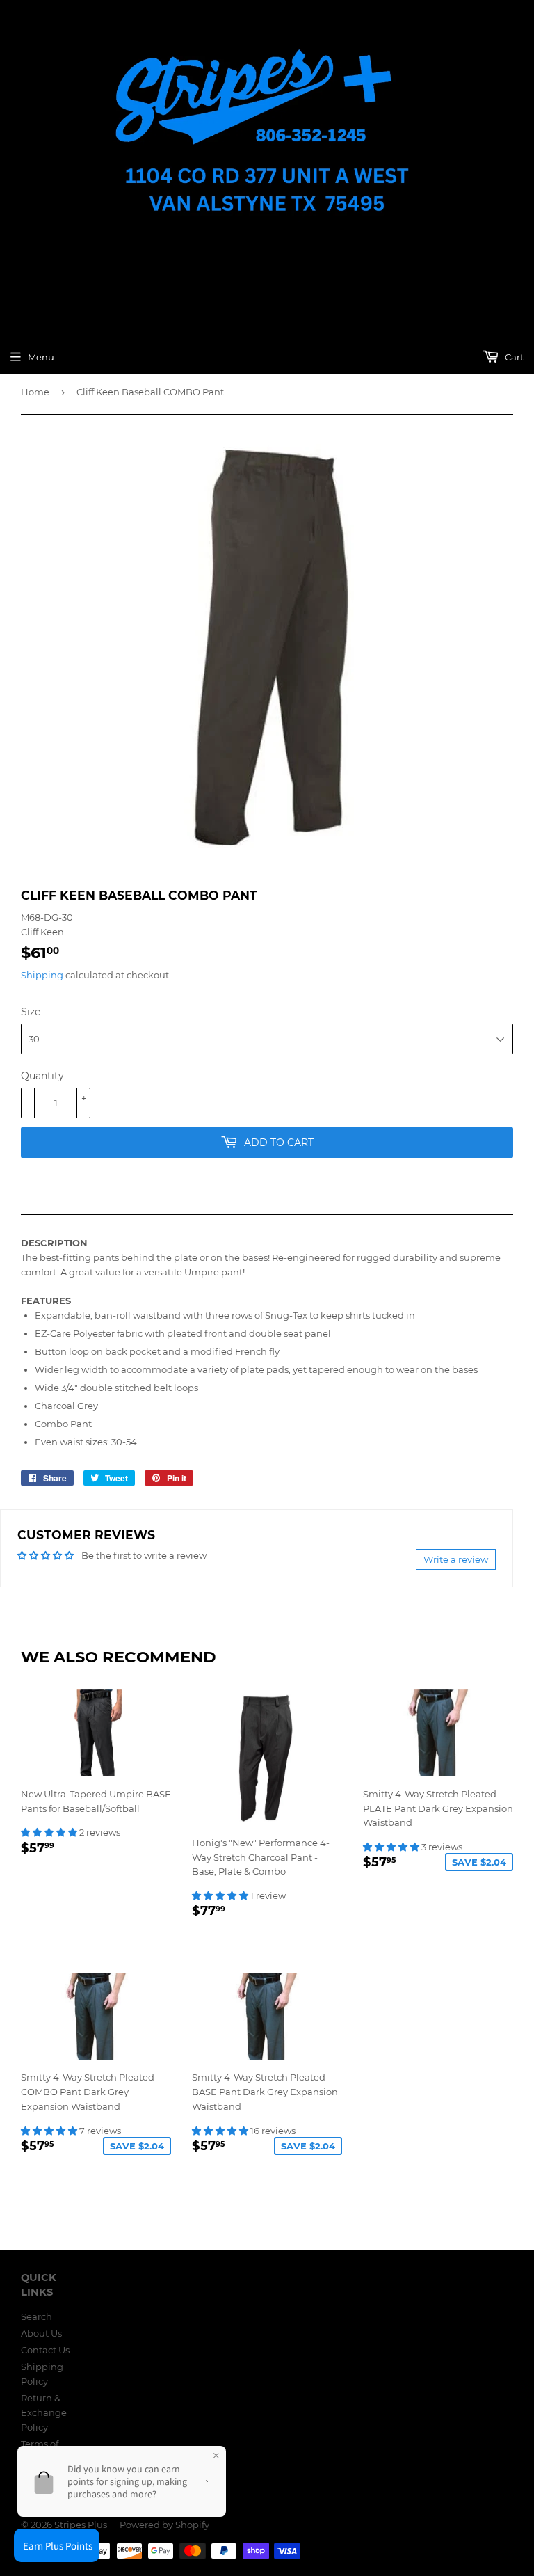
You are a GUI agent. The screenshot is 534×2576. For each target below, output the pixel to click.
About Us (41, 2333)
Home (35, 392)
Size (31, 1012)
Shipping (42, 975)
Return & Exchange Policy (44, 2412)
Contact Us (45, 2350)
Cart (513, 357)
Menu (41, 357)
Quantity (42, 1076)
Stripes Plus (81, 2525)
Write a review (456, 1559)
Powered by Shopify (164, 2525)
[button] (50, 1832)
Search (37, 2316)
